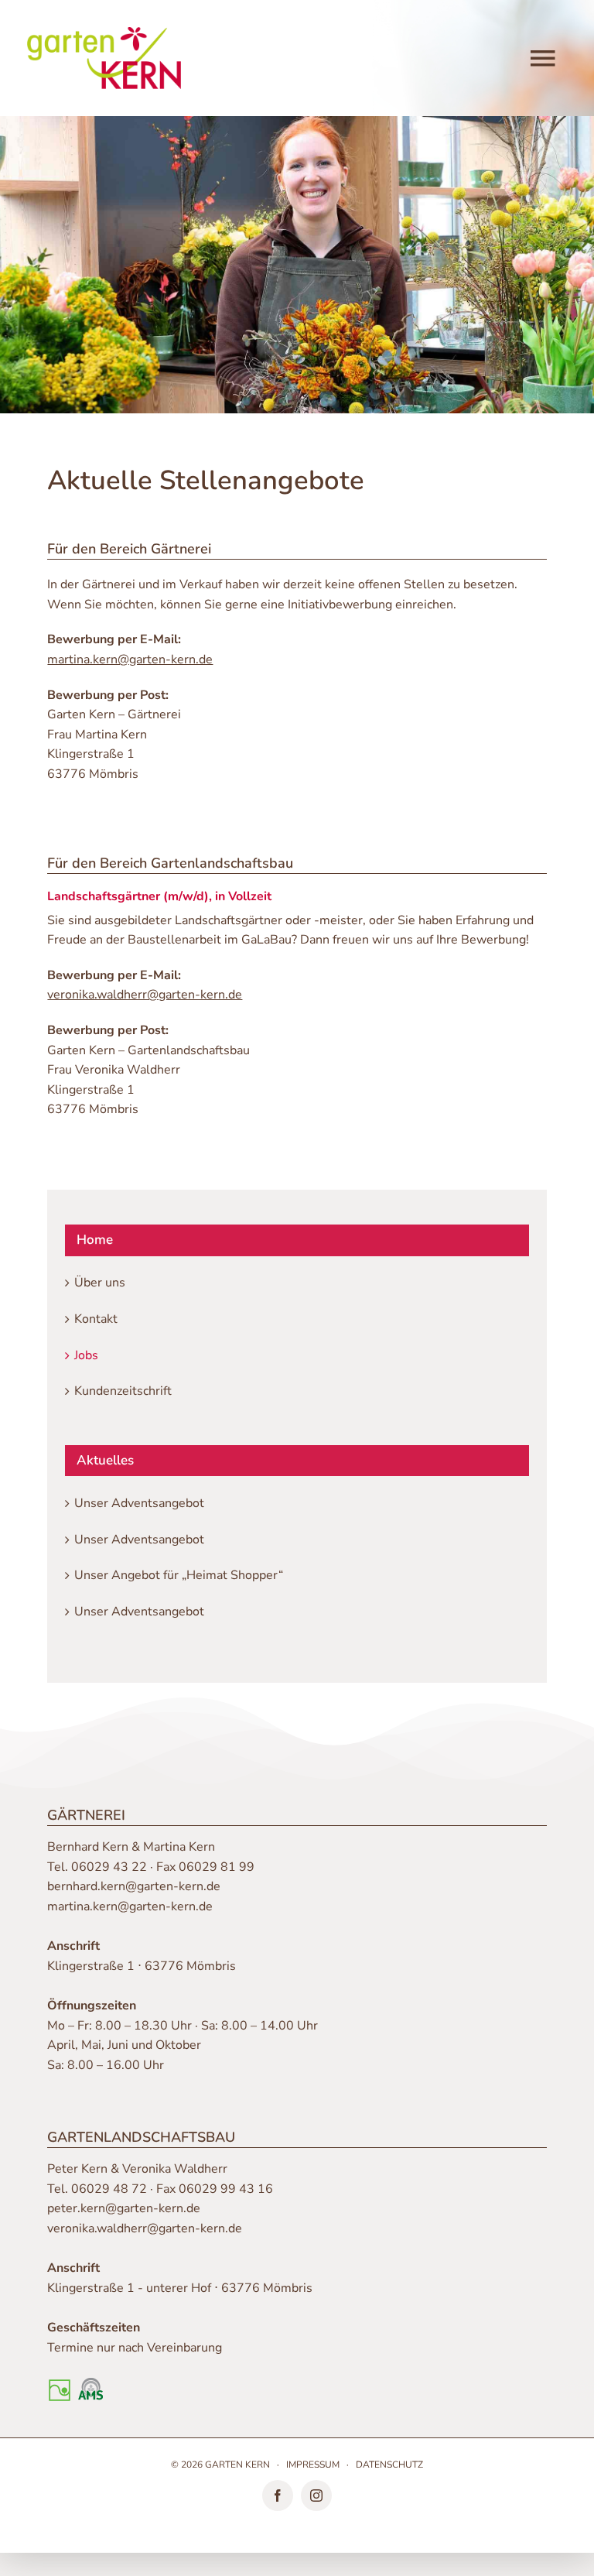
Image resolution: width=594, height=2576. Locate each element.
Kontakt (96, 1319)
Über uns (100, 1283)
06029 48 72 (109, 2189)
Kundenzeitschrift (123, 1391)
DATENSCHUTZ (389, 2465)
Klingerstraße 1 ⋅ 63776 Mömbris (142, 1966)
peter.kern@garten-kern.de (124, 2208)
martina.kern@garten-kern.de (130, 1906)
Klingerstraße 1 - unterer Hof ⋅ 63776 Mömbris (180, 2288)
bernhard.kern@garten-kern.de (134, 1886)
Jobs (86, 1355)
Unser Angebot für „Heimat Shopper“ (179, 1575)
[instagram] (316, 2495)
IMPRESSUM (313, 2465)
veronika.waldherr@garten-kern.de (145, 2228)
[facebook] (278, 2495)
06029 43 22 (109, 1867)
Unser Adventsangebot (139, 1503)
